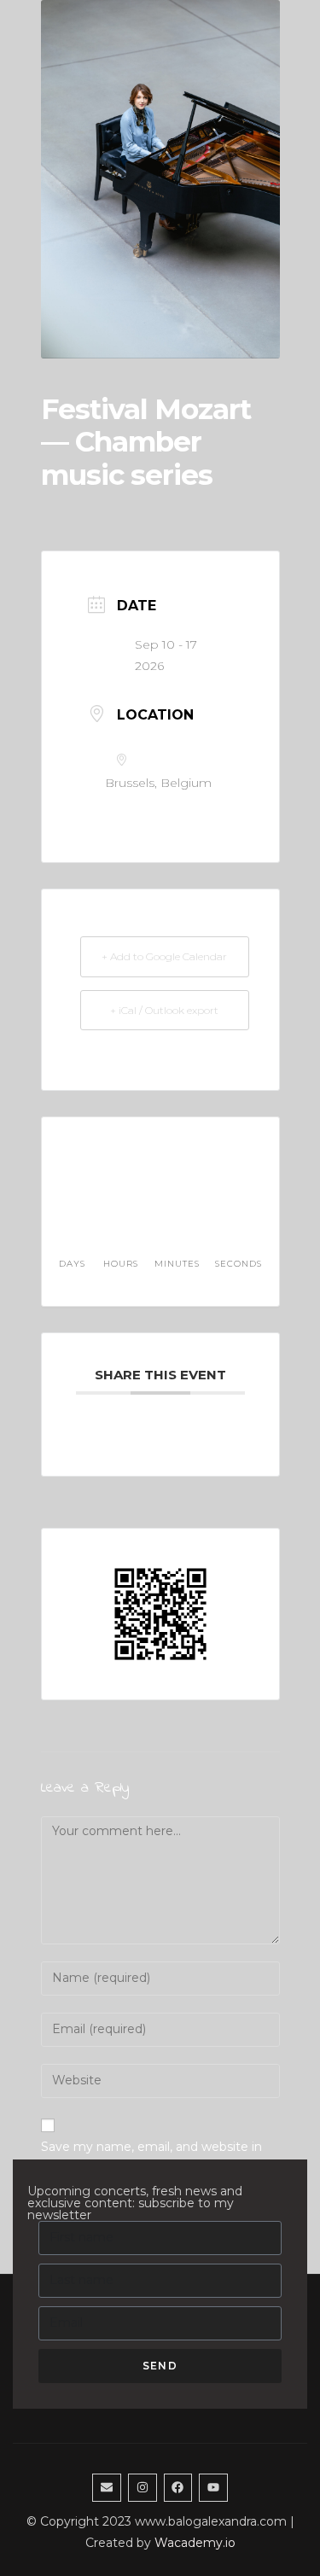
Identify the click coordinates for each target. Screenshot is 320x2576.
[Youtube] (213, 2488)
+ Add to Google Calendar (164, 956)
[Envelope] (107, 2488)
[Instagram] (143, 2488)
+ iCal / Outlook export (164, 1010)
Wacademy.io (195, 2543)
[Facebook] (178, 2488)
